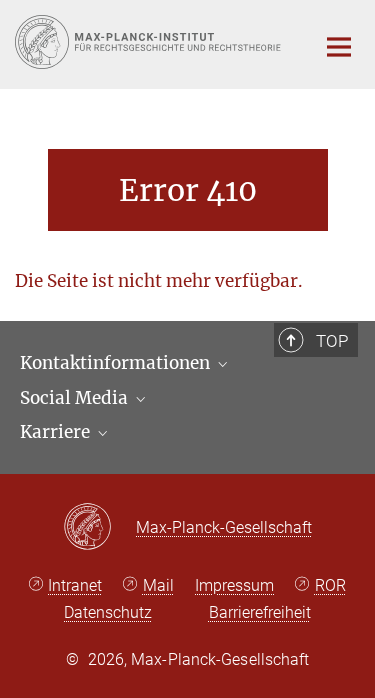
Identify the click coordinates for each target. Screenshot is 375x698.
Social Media (76, 398)
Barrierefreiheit (260, 612)
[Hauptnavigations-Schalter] (339, 47)
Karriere (57, 432)
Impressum (234, 585)
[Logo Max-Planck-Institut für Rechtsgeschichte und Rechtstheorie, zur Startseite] (150, 42)
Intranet (75, 585)
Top (332, 341)
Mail (158, 585)
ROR (330, 585)
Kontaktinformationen (117, 363)
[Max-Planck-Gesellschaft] (99, 528)
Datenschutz (108, 612)
